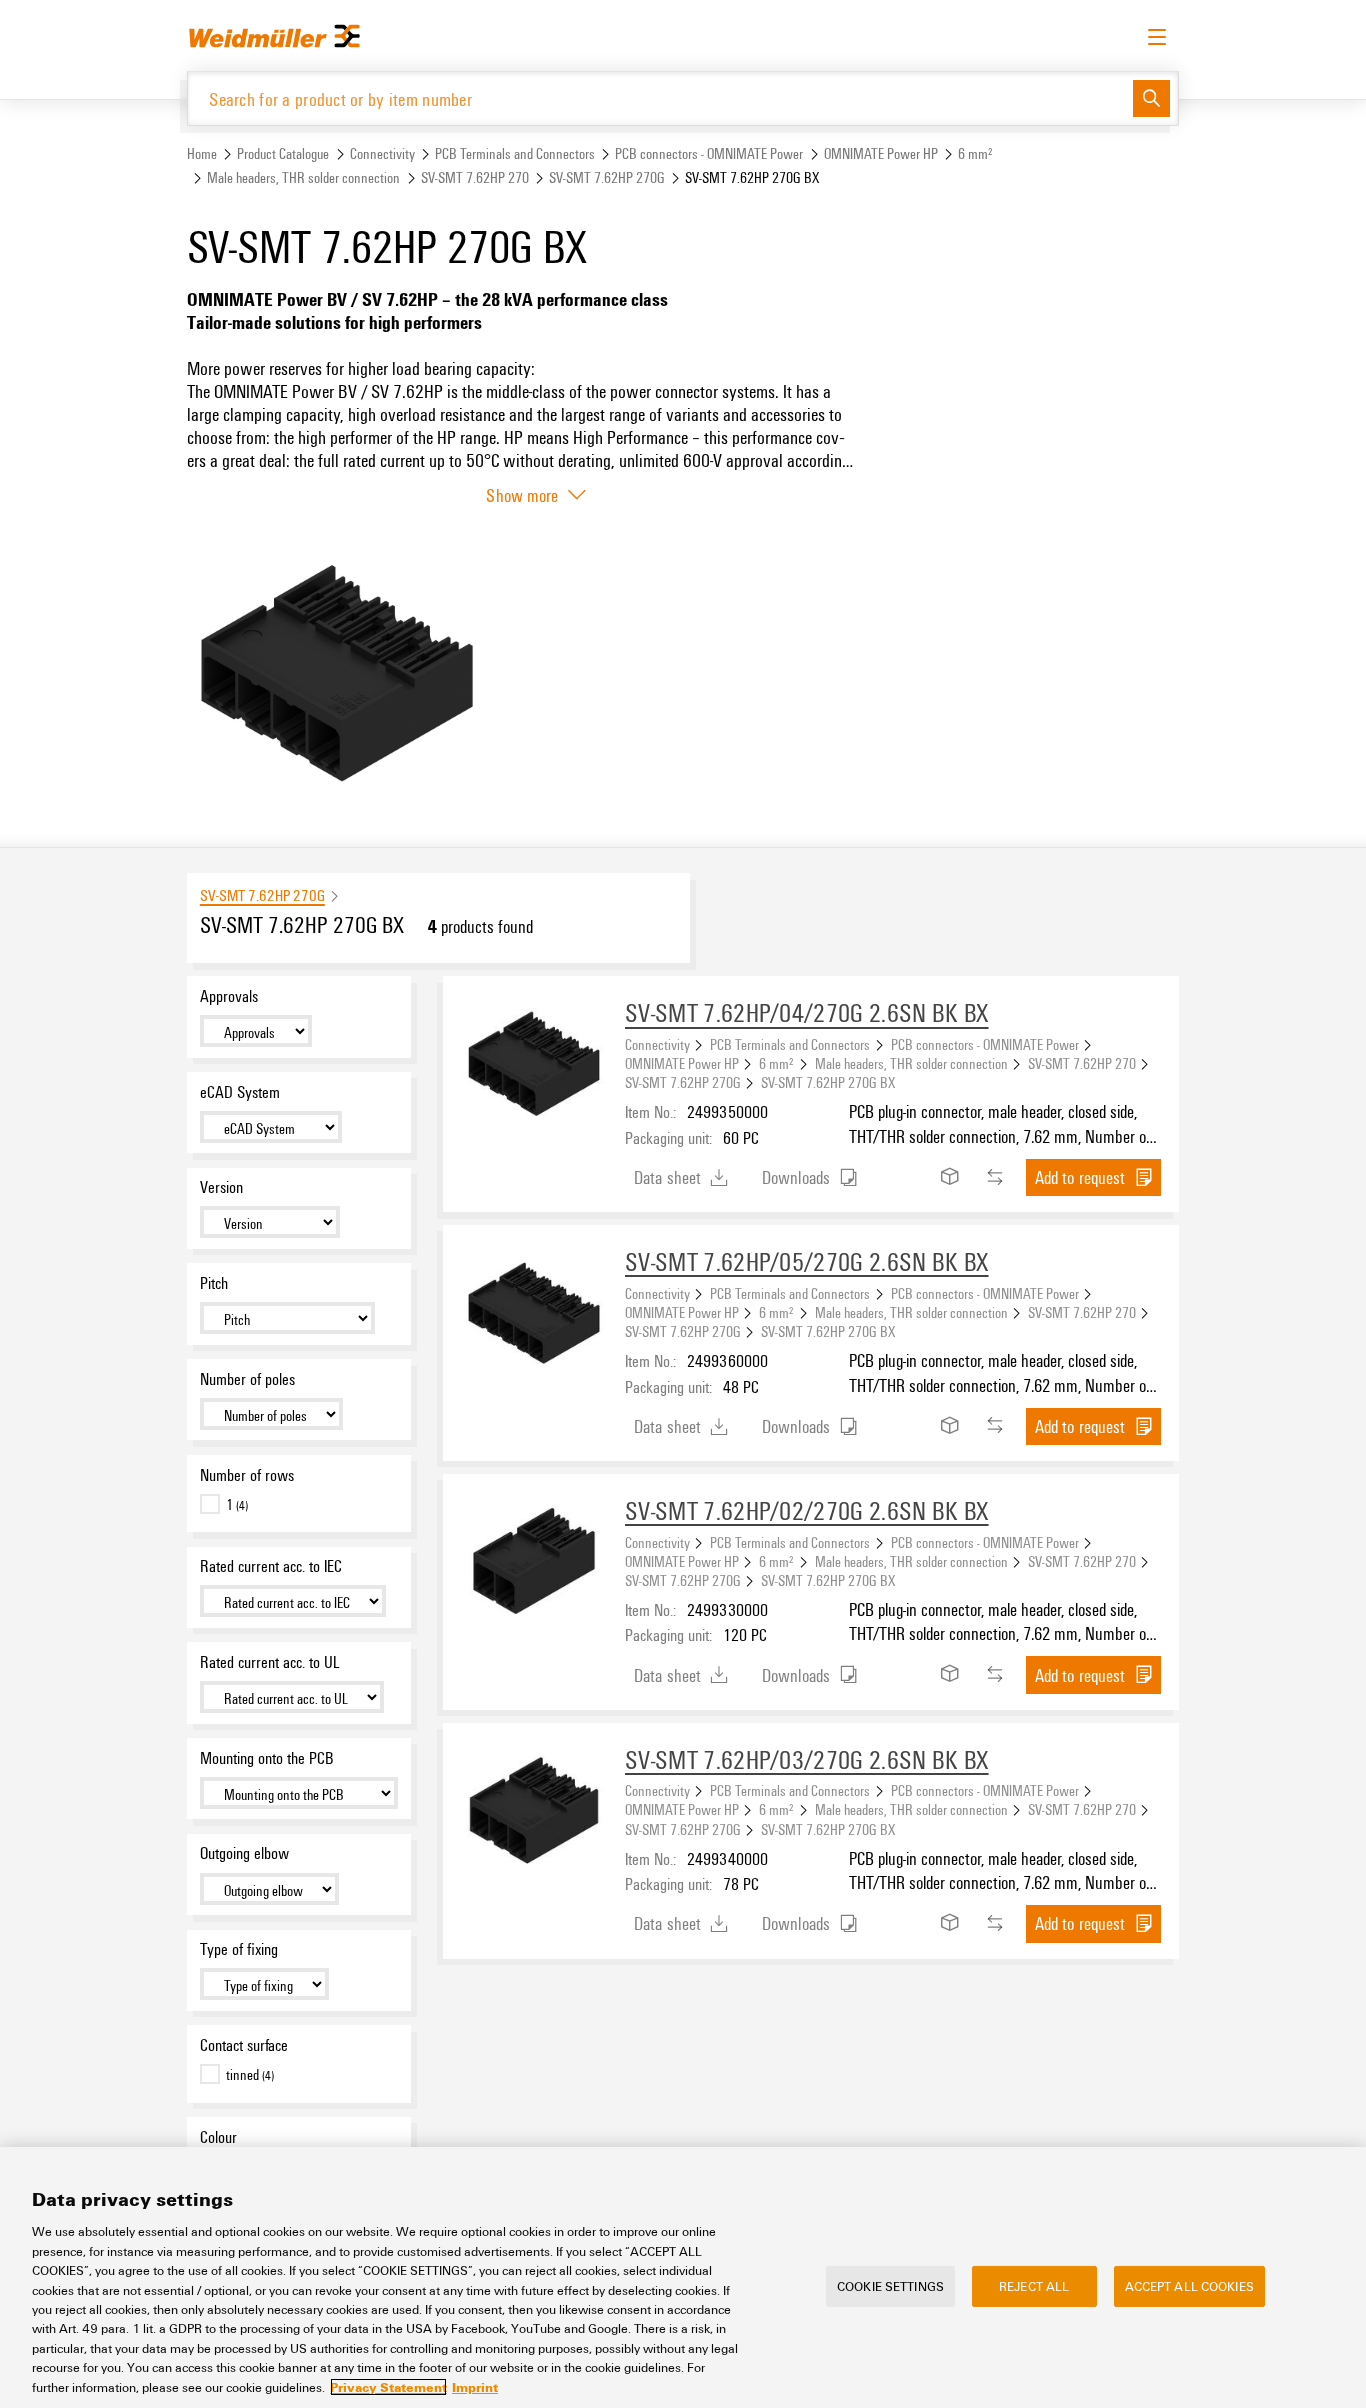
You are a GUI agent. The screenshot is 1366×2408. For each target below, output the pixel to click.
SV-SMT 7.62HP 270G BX (828, 1082)
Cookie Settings (890, 2285)
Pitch (214, 1283)
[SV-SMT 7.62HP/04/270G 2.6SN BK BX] (534, 1067)
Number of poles (247, 1379)
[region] (683, 2277)
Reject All (1034, 2285)
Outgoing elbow (244, 1853)
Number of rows (247, 1475)
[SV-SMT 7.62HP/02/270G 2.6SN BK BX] (534, 1565)
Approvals (229, 996)
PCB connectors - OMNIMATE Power (709, 153)
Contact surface (244, 2045)
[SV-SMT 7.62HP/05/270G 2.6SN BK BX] (534, 1316)
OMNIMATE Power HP (881, 153)
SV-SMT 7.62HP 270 (475, 177)
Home (202, 153)
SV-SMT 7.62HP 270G (607, 177)
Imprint (475, 2387)
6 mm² (975, 153)
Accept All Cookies (1189, 2285)
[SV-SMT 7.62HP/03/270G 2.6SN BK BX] (534, 1814)
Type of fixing (239, 1949)
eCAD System (240, 1092)
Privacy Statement (388, 2387)
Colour (218, 2137)
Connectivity (382, 153)
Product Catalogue (283, 153)
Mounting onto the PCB (267, 1758)
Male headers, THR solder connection (303, 177)
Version (221, 1187)
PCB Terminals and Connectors (515, 153)
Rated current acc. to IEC (271, 1566)
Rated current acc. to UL (269, 1662)
